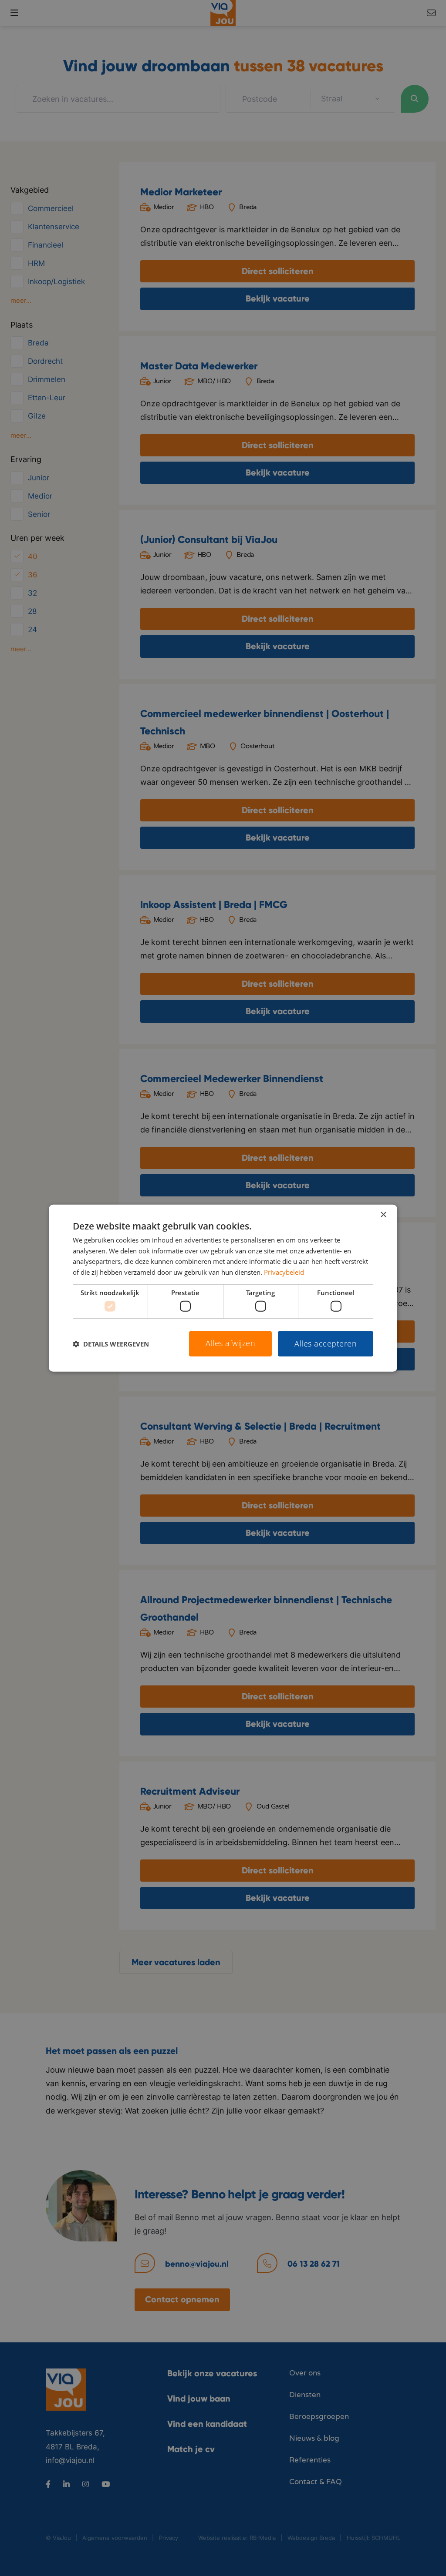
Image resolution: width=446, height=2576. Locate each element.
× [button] (383, 1214)
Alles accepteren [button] (326, 1343)
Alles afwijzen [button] (230, 1343)
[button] (111, 1344)
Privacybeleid (284, 1272)
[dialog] (223, 1288)
